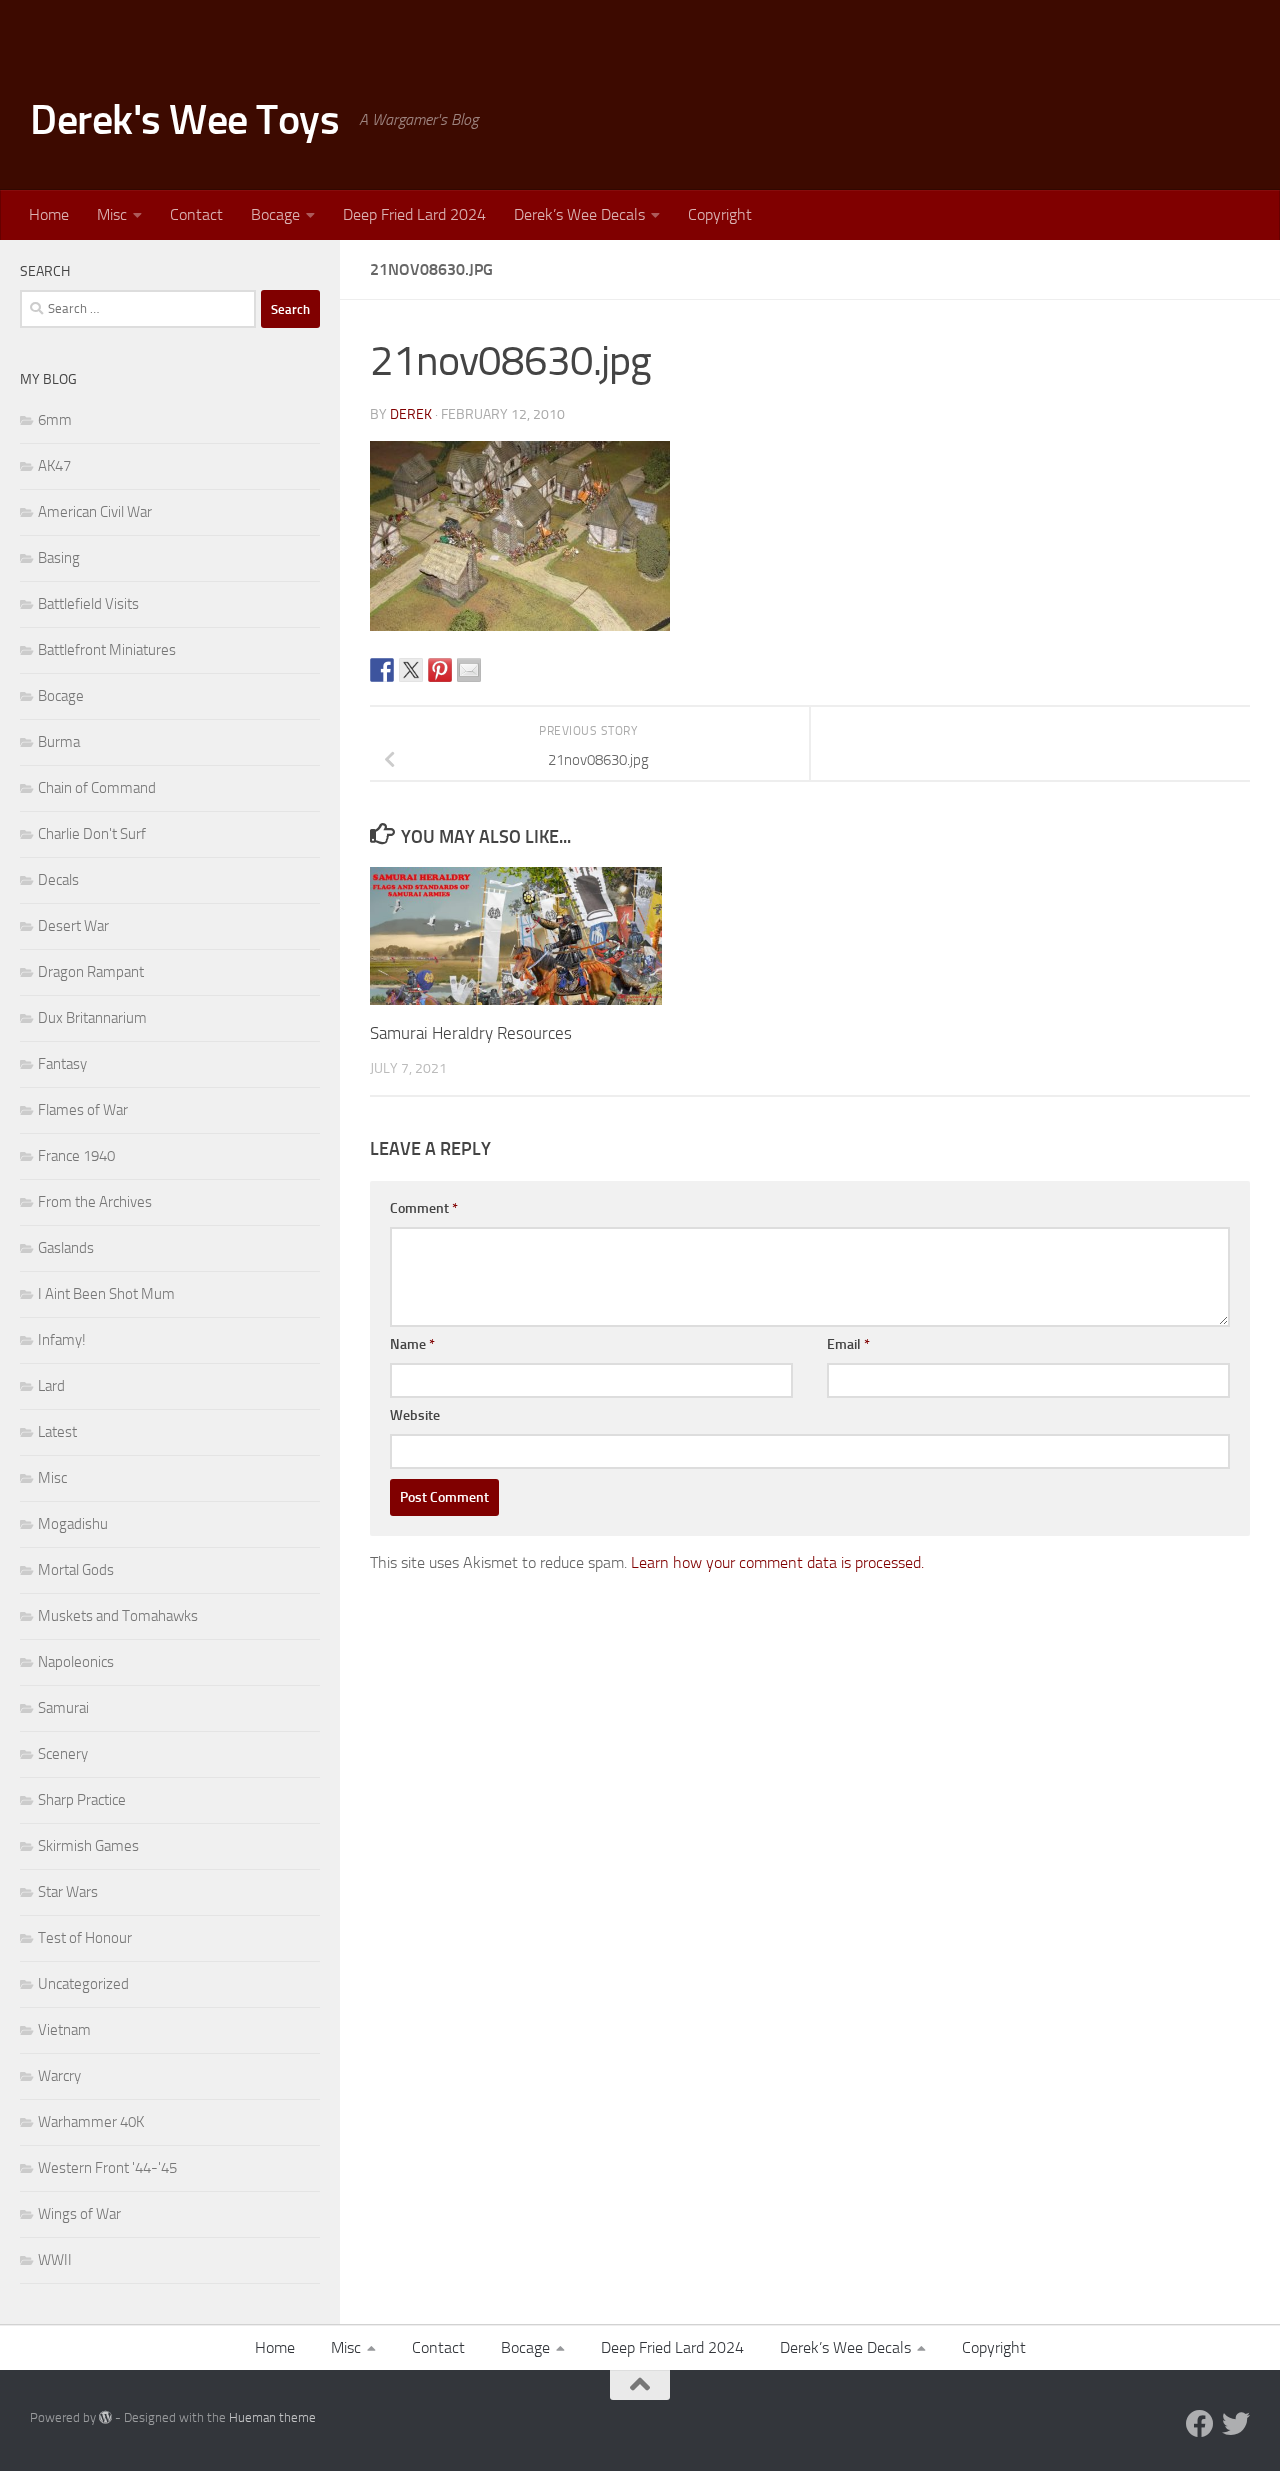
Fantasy (62, 1064)
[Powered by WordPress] (105, 2417)
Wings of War (79, 2214)
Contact (196, 214)
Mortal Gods (76, 1570)
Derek (411, 414)
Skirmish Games (88, 1846)
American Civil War (95, 512)
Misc (112, 214)
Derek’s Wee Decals (579, 214)
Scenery (63, 1754)
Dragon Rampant (91, 972)
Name (412, 1344)
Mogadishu (73, 1524)
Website (415, 1415)
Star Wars (68, 1892)
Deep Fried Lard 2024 (414, 214)
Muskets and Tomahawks (118, 1616)
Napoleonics (76, 1662)
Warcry (59, 2076)
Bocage (275, 214)
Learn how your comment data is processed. (777, 1562)
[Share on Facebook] (382, 670)
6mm (55, 420)
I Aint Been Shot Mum (106, 1294)
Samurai (63, 1708)
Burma (59, 742)
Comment (424, 1208)
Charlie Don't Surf (92, 834)
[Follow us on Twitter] (1236, 2424)
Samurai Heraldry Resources (471, 1033)
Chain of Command (97, 788)
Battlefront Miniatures (107, 650)
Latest (57, 1432)
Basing (59, 558)
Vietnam (64, 2030)
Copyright (720, 214)
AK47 (54, 466)
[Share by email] (469, 670)
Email (848, 1344)
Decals (58, 880)
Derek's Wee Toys (184, 120)
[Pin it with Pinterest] (440, 670)
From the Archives (95, 1202)
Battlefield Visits (88, 604)
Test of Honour (85, 1938)
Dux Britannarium (92, 1018)
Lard (51, 1386)
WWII (55, 2260)
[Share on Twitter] (411, 670)
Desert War (73, 926)
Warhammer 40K (91, 2122)
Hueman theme (272, 2417)
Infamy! (62, 1340)
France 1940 (76, 1156)
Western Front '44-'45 (107, 2168)
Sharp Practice (82, 1800)
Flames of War (83, 1110)
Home (49, 214)
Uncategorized (83, 1984)
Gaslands (66, 1248)
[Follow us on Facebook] (1200, 2424)
